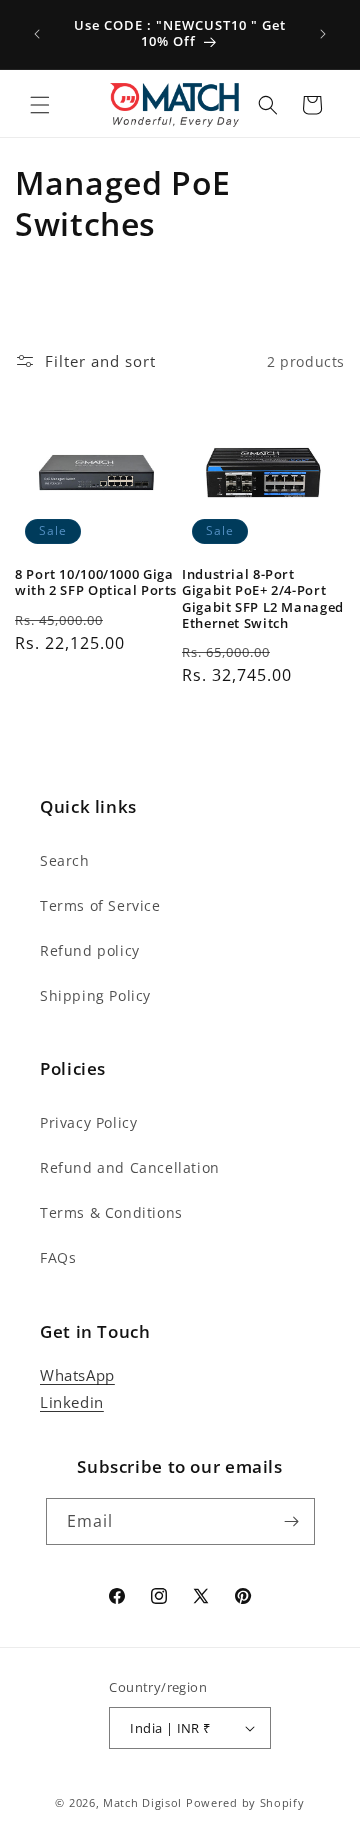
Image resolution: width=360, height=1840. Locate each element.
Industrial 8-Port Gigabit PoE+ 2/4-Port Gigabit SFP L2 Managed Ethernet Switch (263, 599)
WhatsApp (77, 1375)
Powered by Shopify (245, 1802)
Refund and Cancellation (130, 1167)
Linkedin (72, 1402)
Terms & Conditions (111, 1212)
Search (65, 860)
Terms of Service (100, 905)
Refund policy (90, 950)
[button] (40, 105)
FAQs (58, 1257)
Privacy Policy (88, 1122)
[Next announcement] (323, 34)
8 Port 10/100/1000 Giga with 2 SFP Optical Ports (96, 583)
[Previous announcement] (37, 34)
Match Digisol (142, 1802)
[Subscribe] (292, 1521)
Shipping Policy (95, 995)
